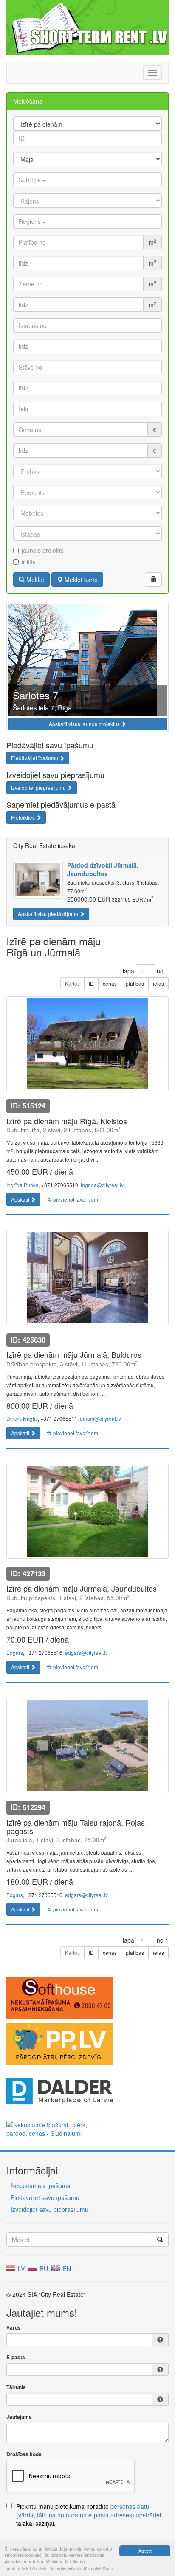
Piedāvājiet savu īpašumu (45, 2197)
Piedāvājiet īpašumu (35, 758)
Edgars (15, 1653)
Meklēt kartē (80, 580)
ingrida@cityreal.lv (102, 1185)
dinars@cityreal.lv (100, 1418)
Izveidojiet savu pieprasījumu (49, 2209)
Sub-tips (31, 180)
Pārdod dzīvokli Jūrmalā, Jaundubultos (103, 869)
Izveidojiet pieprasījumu (39, 788)
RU (43, 2268)
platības (135, 983)
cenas (110, 983)
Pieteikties (24, 817)
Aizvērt (145, 2551)
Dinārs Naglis (22, 1418)
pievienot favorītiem (75, 1199)
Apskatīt (21, 1199)
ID (91, 983)
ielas (158, 983)
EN (66, 2268)
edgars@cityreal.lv (86, 1653)
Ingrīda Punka (23, 1185)
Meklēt (34, 580)
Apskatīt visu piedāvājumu (49, 914)
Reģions (31, 221)
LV (20, 2268)
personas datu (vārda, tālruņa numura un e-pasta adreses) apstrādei (89, 2511)
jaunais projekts (43, 550)
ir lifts (29, 562)
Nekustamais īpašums (40, 2186)
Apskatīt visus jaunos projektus (85, 724)
